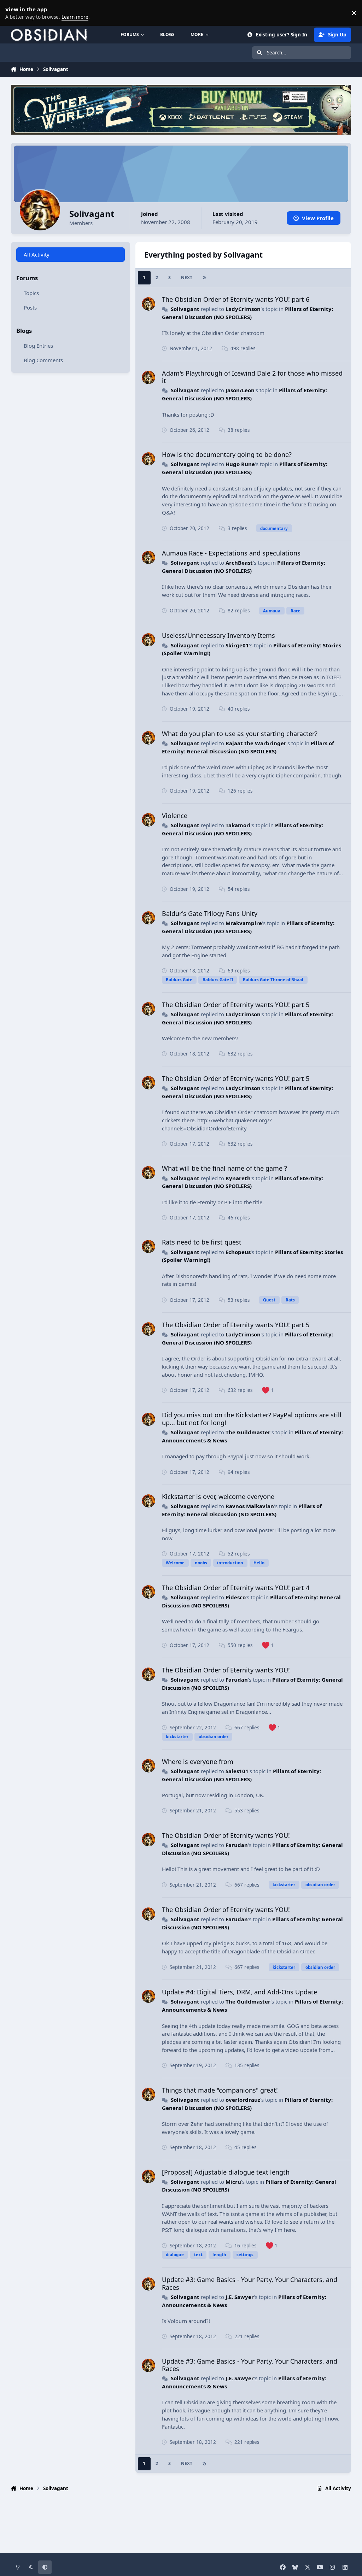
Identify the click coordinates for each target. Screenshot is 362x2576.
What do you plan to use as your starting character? (240, 734)
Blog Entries (38, 346)
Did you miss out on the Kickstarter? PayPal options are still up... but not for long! (252, 1419)
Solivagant (185, 309)
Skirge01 (237, 645)
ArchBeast (239, 563)
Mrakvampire (244, 923)
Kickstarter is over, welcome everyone (218, 1496)
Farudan (237, 1680)
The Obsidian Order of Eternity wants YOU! (226, 1670)
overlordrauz (243, 2100)
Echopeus (238, 1252)
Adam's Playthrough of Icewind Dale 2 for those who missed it (252, 377)
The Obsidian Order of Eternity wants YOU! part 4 (236, 1588)
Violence (175, 816)
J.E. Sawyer (240, 2297)
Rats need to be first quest (202, 1242)
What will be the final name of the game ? (224, 1168)
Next (187, 278)
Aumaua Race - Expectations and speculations (231, 553)
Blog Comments (43, 360)
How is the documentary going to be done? (227, 454)
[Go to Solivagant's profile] (148, 304)
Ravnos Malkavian (250, 1506)
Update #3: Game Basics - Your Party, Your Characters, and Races (250, 2283)
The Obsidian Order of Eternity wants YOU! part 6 (236, 299)
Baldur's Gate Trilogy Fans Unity (210, 913)
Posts (30, 307)
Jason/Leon (240, 390)
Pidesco (236, 1597)
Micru (233, 2182)
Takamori (238, 825)
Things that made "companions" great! (220, 2090)
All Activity (37, 254)
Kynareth (238, 1178)
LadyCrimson (243, 309)
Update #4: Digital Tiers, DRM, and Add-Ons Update (240, 1992)
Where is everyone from (198, 1762)
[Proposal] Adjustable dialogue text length (226, 2172)
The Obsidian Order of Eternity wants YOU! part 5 (236, 1005)
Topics (31, 293)
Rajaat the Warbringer (256, 743)
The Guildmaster (248, 1432)
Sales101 (237, 1771)
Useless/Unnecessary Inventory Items (218, 635)
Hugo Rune (240, 464)
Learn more (14, 13)
